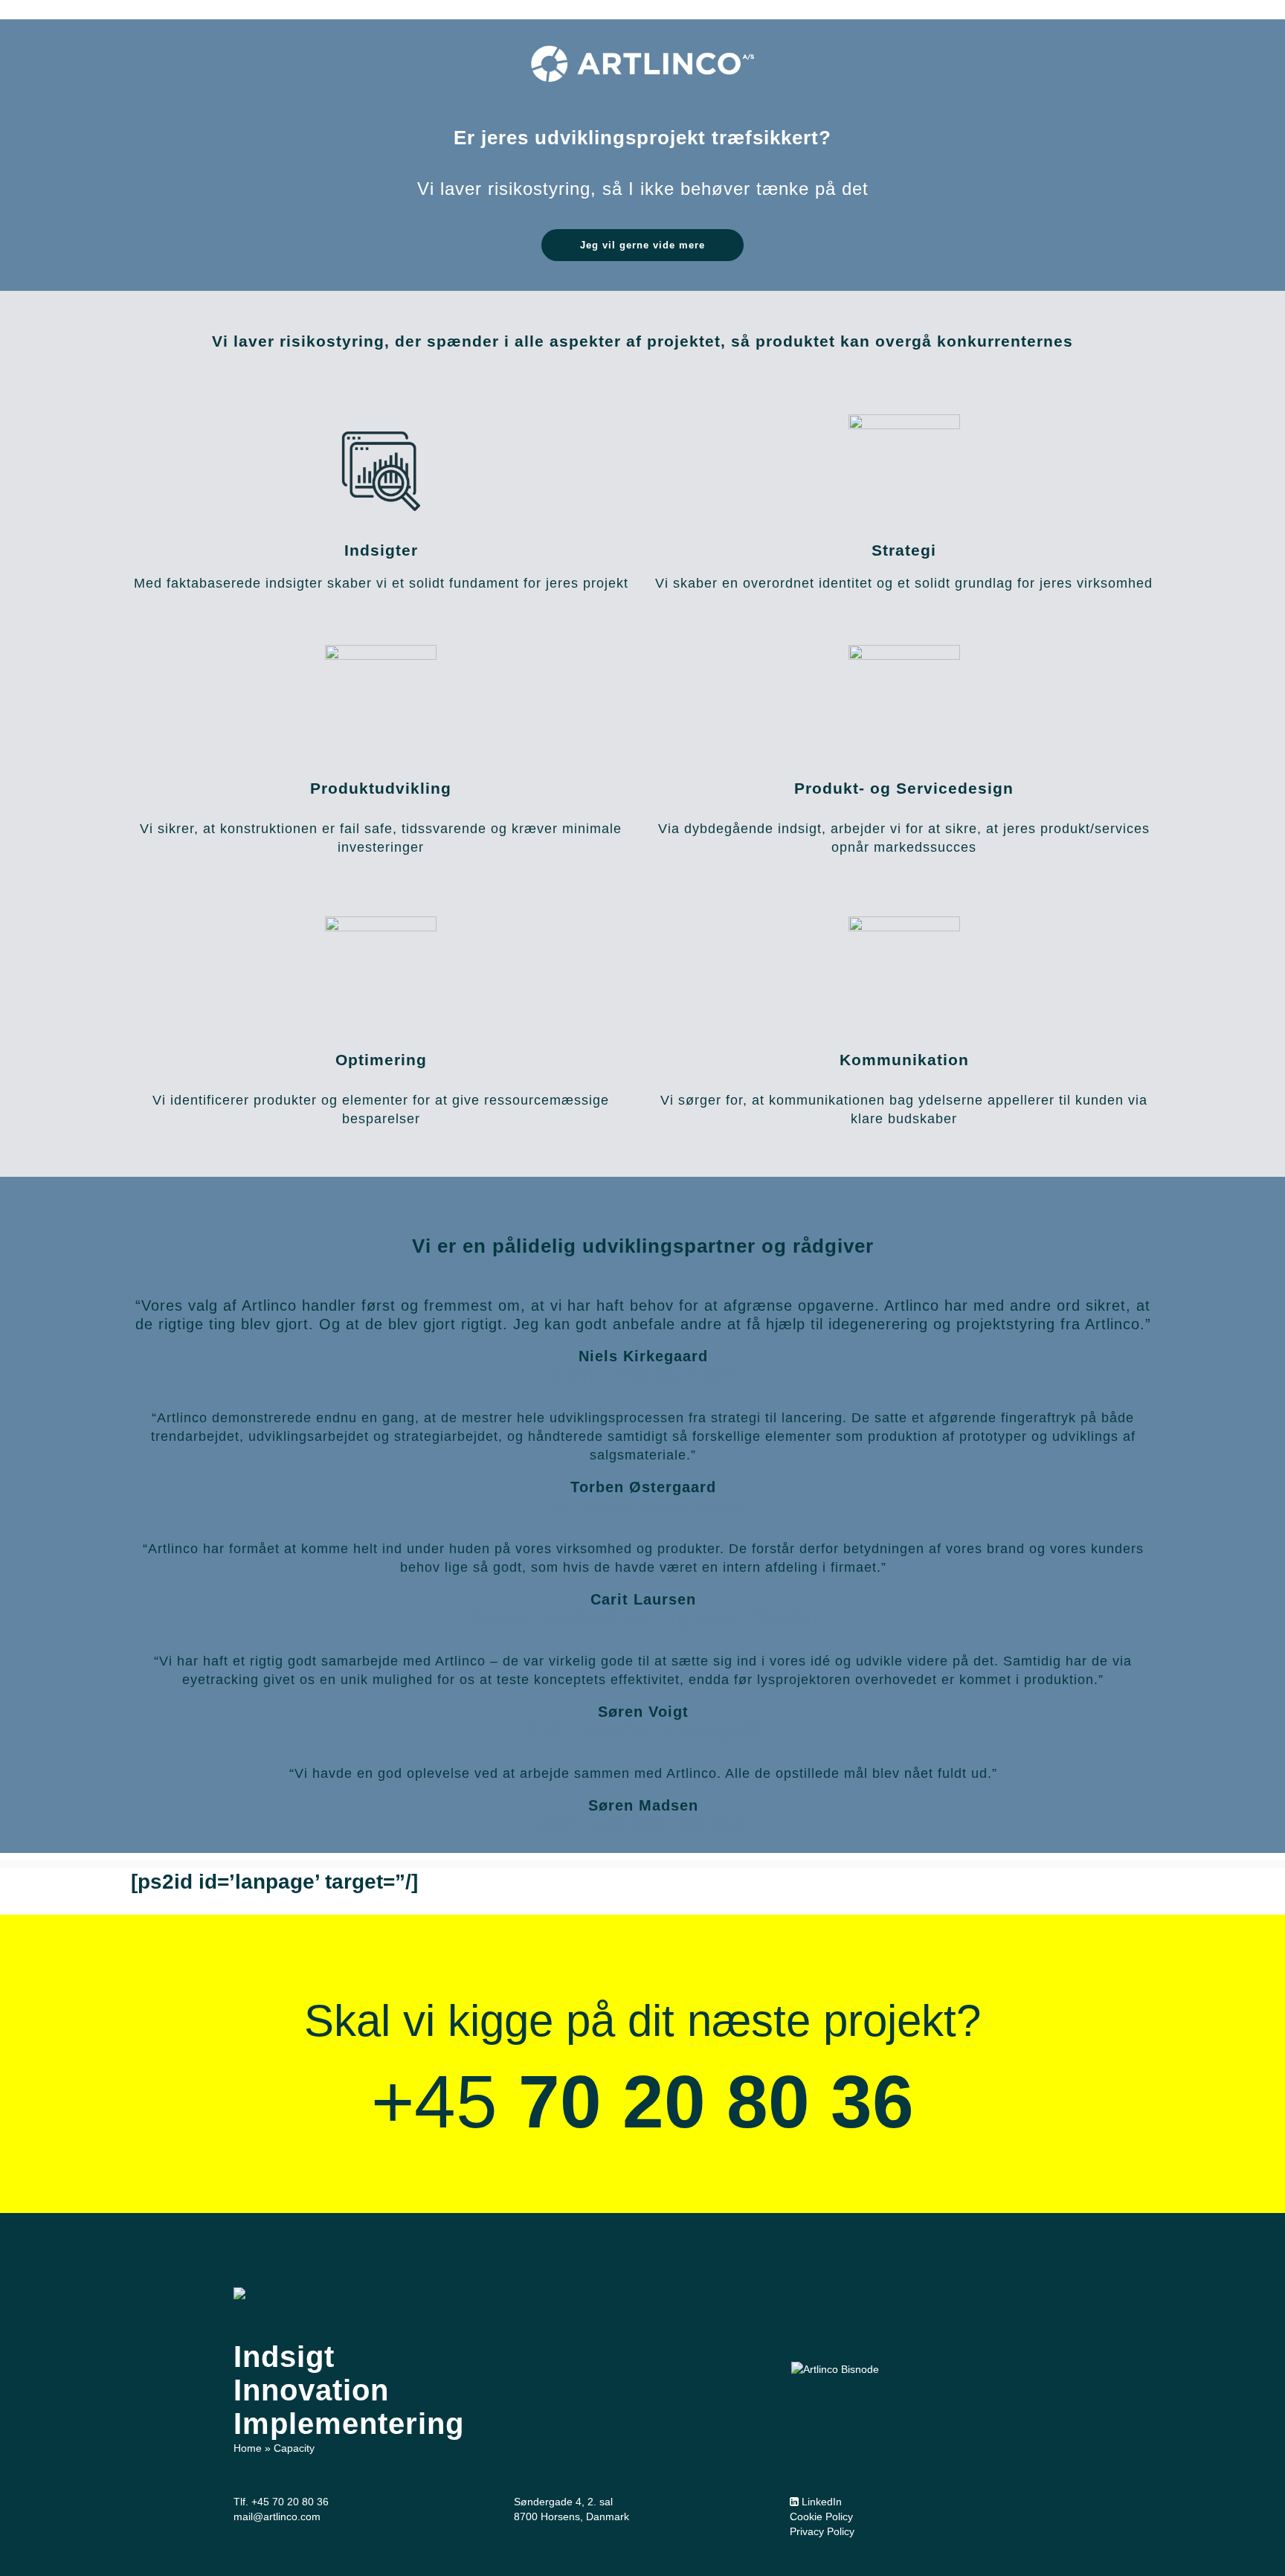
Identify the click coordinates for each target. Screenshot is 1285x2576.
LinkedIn (820, 2502)
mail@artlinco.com (277, 2516)
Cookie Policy (821, 2516)
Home (248, 2448)
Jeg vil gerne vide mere (642, 245)
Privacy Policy (822, 2531)
